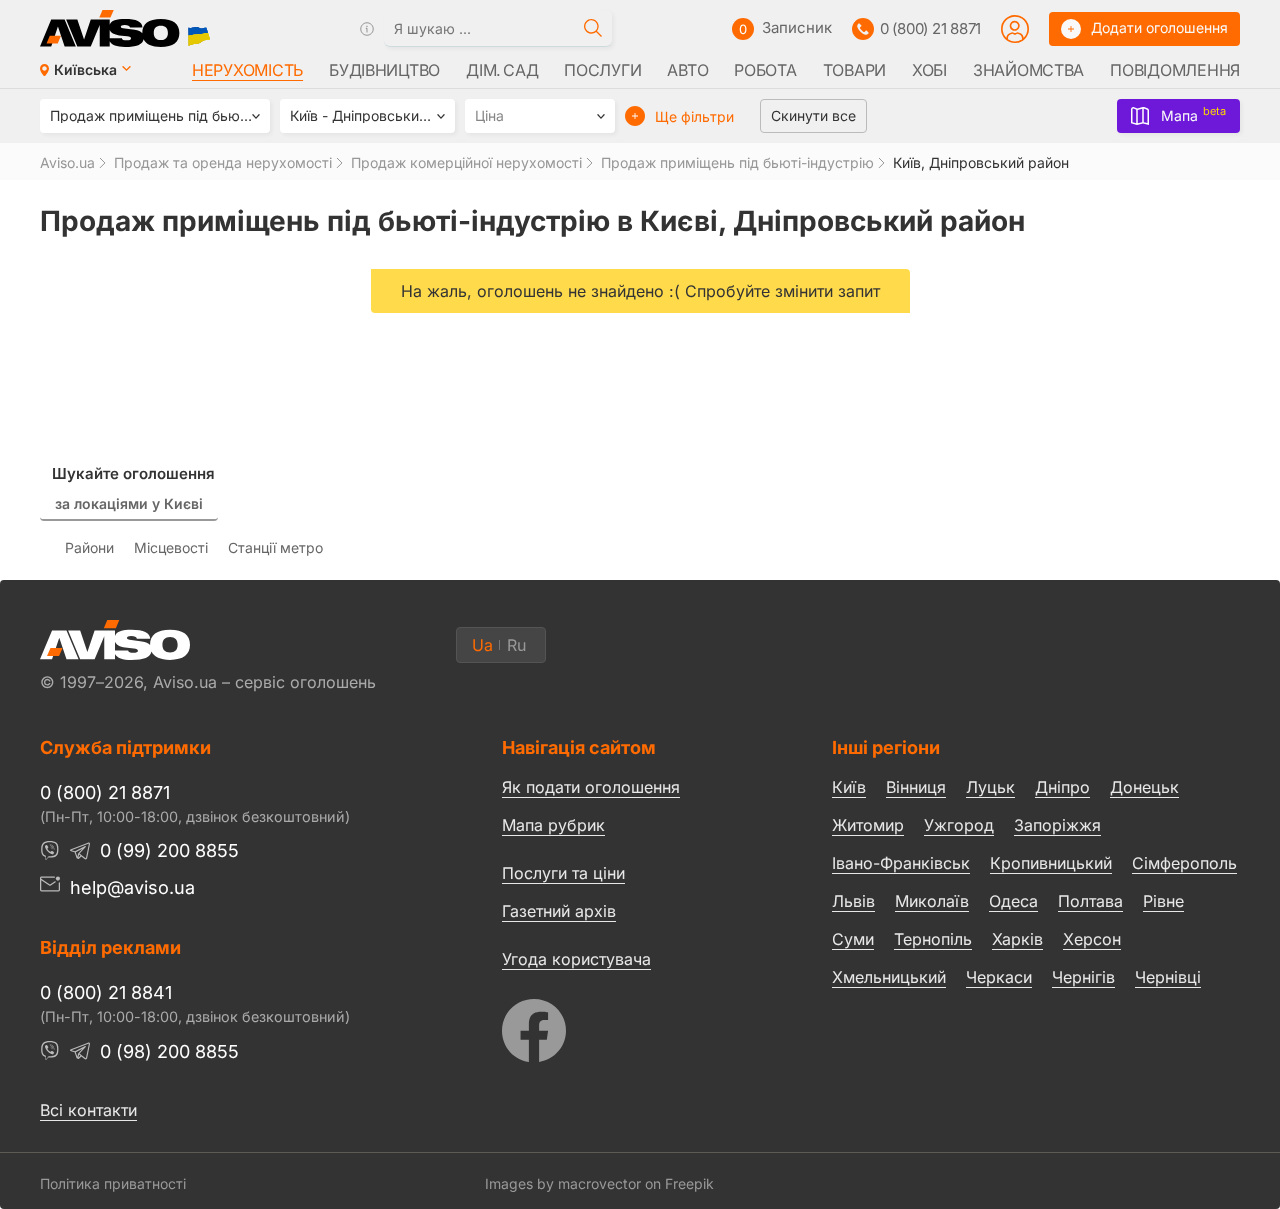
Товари (854, 70)
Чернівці (1168, 978)
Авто (687, 70)
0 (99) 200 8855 (169, 850)
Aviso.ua (67, 162)
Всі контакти (88, 1110)
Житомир (868, 825)
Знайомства (1028, 70)
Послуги (602, 70)
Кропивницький (1051, 863)
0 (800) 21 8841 (106, 992)
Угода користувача (576, 958)
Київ (849, 787)
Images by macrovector (563, 1183)
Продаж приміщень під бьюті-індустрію (737, 162)
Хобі (929, 70)
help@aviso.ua (132, 887)
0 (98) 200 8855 (169, 1051)
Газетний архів (559, 911)
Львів (853, 901)
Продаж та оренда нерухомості (223, 162)
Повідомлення (1175, 70)
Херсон (1092, 939)
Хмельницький (889, 977)
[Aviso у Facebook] (629, 1025)
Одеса (1013, 901)
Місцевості (171, 547)
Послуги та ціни (563, 872)
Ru (516, 645)
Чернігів (1083, 977)
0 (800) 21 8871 (930, 28)
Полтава (1090, 901)
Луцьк (990, 787)
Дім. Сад (502, 70)
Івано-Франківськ (901, 863)
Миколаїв (932, 901)
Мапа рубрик (553, 825)
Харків (1017, 939)
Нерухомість (247, 70)
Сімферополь (1184, 863)
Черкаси (999, 977)
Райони (89, 547)
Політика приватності (113, 1183)
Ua (482, 645)
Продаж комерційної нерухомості (466, 162)
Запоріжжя (1057, 825)
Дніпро (1062, 787)
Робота (765, 70)
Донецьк (1144, 787)
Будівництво (384, 70)
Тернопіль (933, 939)
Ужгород (959, 825)
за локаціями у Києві (129, 503)
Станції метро (275, 547)
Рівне (1163, 901)
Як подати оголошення (591, 787)
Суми (853, 939)
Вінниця (916, 787)
